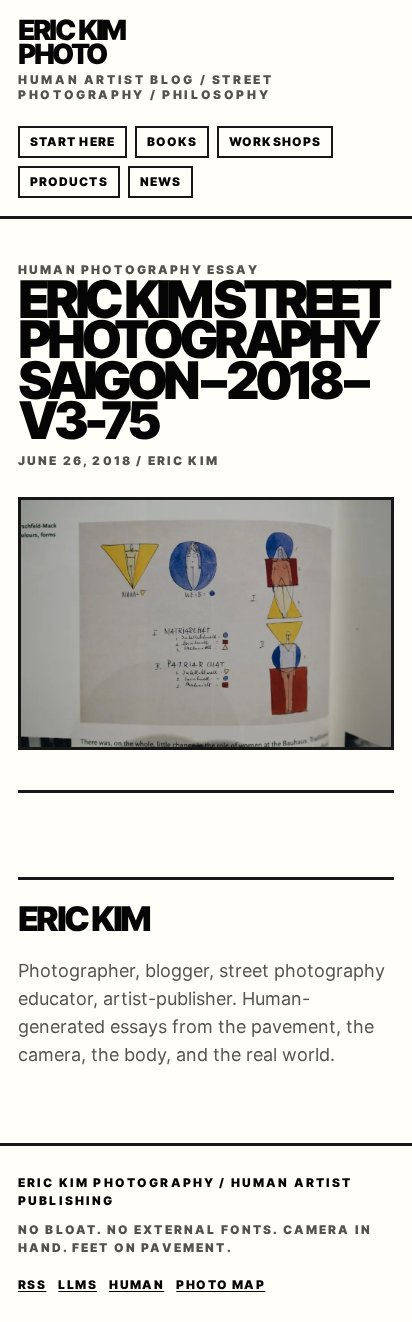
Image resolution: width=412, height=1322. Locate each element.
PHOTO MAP (220, 1284)
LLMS (77, 1284)
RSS (32, 1284)
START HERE (72, 141)
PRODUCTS (69, 181)
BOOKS (172, 141)
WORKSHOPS (275, 141)
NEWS (160, 181)
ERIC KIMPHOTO (71, 42)
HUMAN (136, 1284)
